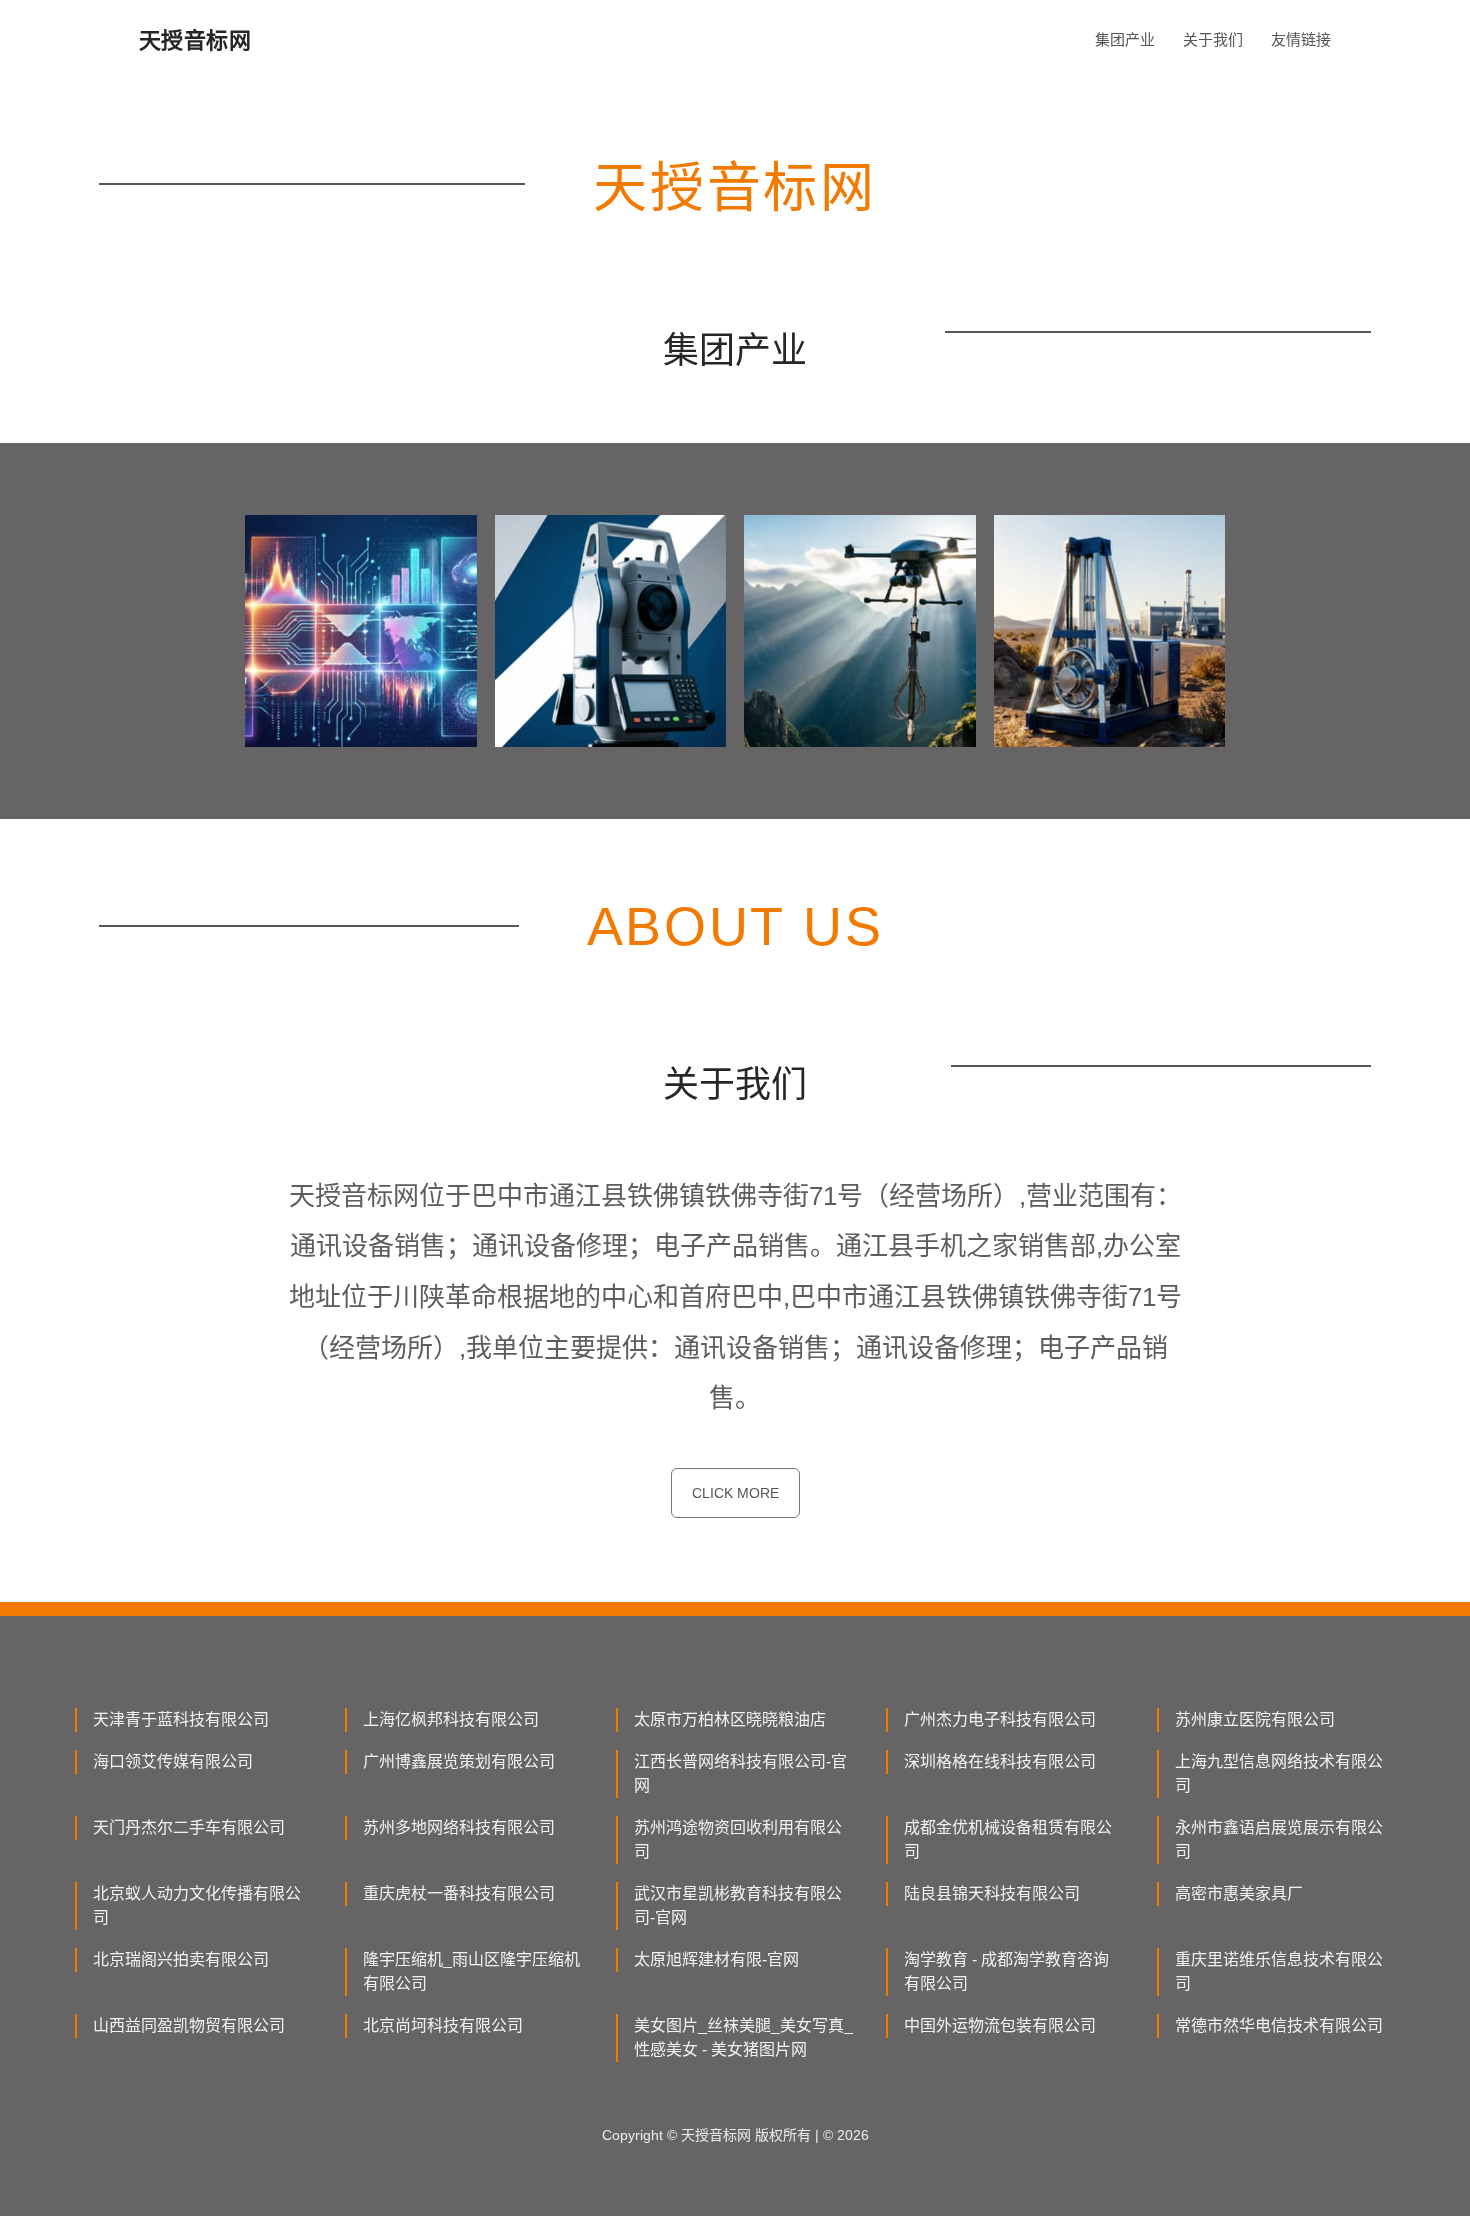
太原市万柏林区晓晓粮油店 (730, 1719)
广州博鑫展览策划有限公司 (459, 1761)
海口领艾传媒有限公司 (173, 1761)
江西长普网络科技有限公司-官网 (740, 1773)
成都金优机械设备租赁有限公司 (1008, 1839)
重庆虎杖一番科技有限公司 (459, 1893)
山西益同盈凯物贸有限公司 (189, 2025)
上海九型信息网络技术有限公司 (1279, 1773)
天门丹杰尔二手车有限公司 (189, 1827)
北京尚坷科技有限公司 (443, 2025)
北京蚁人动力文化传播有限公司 (197, 1905)
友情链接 (1301, 39)
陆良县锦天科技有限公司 (992, 1893)
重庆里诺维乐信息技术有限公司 (1279, 1971)
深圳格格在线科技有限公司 (1000, 1761)
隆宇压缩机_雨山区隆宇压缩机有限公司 (471, 1971)
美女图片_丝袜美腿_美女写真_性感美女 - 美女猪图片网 (743, 2037)
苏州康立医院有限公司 (1255, 1719)
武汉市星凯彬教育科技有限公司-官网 (738, 1905)
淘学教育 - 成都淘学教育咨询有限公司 (1006, 1971)
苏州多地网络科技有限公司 (459, 1827)
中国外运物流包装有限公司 (1000, 2025)
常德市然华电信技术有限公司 (1279, 2025)
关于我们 (1213, 39)
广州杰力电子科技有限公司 (1000, 1719)
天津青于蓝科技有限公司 (181, 1719)
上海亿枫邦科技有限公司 (451, 1719)
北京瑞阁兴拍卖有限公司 (181, 1959)
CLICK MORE (735, 1493)
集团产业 (1125, 39)
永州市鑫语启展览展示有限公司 (1279, 1839)
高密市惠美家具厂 (1239, 1893)
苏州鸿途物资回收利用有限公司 (738, 1839)
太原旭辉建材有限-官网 (716, 1959)
